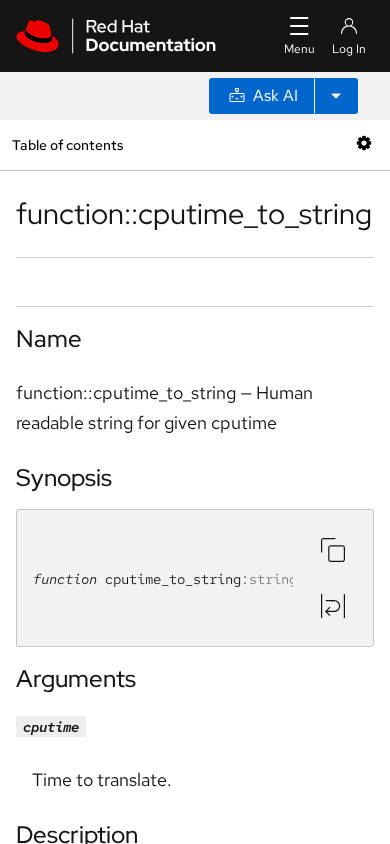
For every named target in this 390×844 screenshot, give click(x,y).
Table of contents (67, 144)
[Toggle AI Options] (336, 96)
